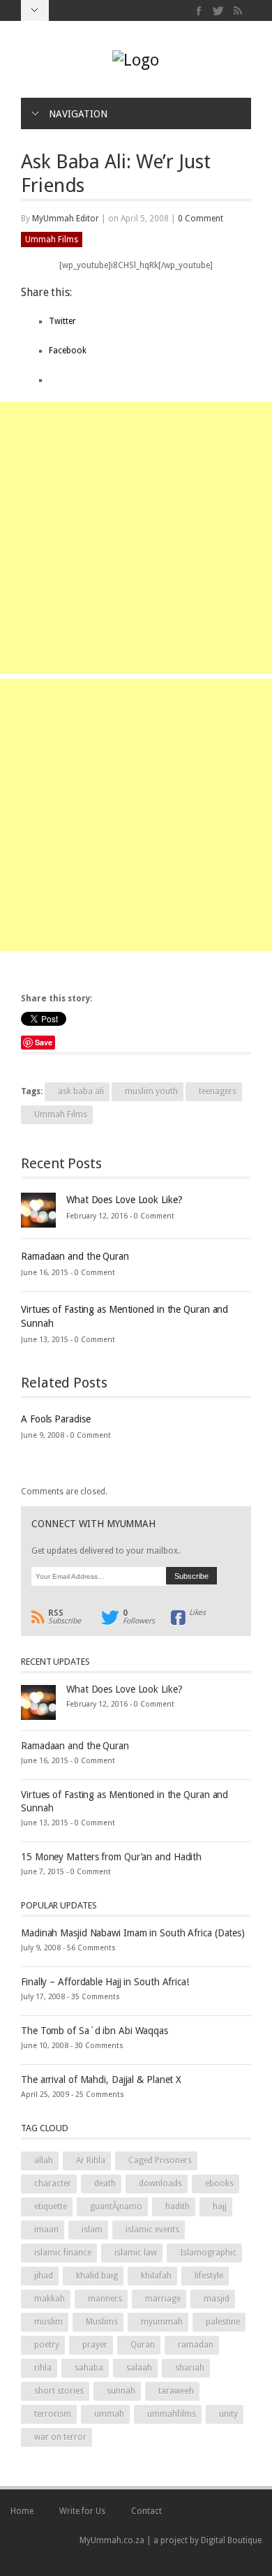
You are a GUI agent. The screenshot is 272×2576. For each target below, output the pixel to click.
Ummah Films (52, 240)
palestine (223, 2322)
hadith (177, 2207)
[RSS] (237, 11)
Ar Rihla (91, 2161)
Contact (146, 2511)
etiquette (51, 2207)
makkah (50, 2299)
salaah (139, 2368)
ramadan (196, 2345)
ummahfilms (172, 2414)
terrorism (53, 2414)
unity (228, 2414)
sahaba (89, 2368)
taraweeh (176, 2391)
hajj (220, 2207)
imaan (46, 2230)
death (105, 2184)
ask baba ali (81, 1091)
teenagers (218, 1091)
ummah (109, 2414)
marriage (163, 2299)
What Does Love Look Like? (124, 1200)
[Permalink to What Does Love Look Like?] (38, 1209)
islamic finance (63, 2253)
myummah (162, 2322)
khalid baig (97, 2276)
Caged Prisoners (160, 2161)
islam (92, 2230)
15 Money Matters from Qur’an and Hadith (111, 1857)
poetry (47, 2345)
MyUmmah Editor (66, 219)
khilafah (156, 2276)
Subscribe (65, 1617)
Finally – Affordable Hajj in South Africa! (105, 1982)
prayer (95, 2345)
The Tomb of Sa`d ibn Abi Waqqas (95, 2031)
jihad (44, 2276)
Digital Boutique (231, 2540)
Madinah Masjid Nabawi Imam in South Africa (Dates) (133, 1933)
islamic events (152, 2230)
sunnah (121, 2391)
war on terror (60, 2437)
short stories (59, 2391)
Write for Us (82, 2511)
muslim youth (151, 1091)
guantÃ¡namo (116, 2207)
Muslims (102, 2322)
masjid (217, 2299)
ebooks (219, 2184)
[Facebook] (199, 11)
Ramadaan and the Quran (75, 1256)
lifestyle (209, 2276)
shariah (190, 2368)
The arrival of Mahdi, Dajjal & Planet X (101, 2080)
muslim (48, 2322)
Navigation (78, 114)
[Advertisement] (136, 538)
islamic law (136, 2253)
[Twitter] (219, 11)
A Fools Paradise (55, 1419)
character (53, 2184)
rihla (43, 2368)
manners (105, 2299)
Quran (143, 2345)
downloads (160, 2184)
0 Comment (201, 219)
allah (44, 2161)
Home (22, 2511)
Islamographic (208, 2253)
